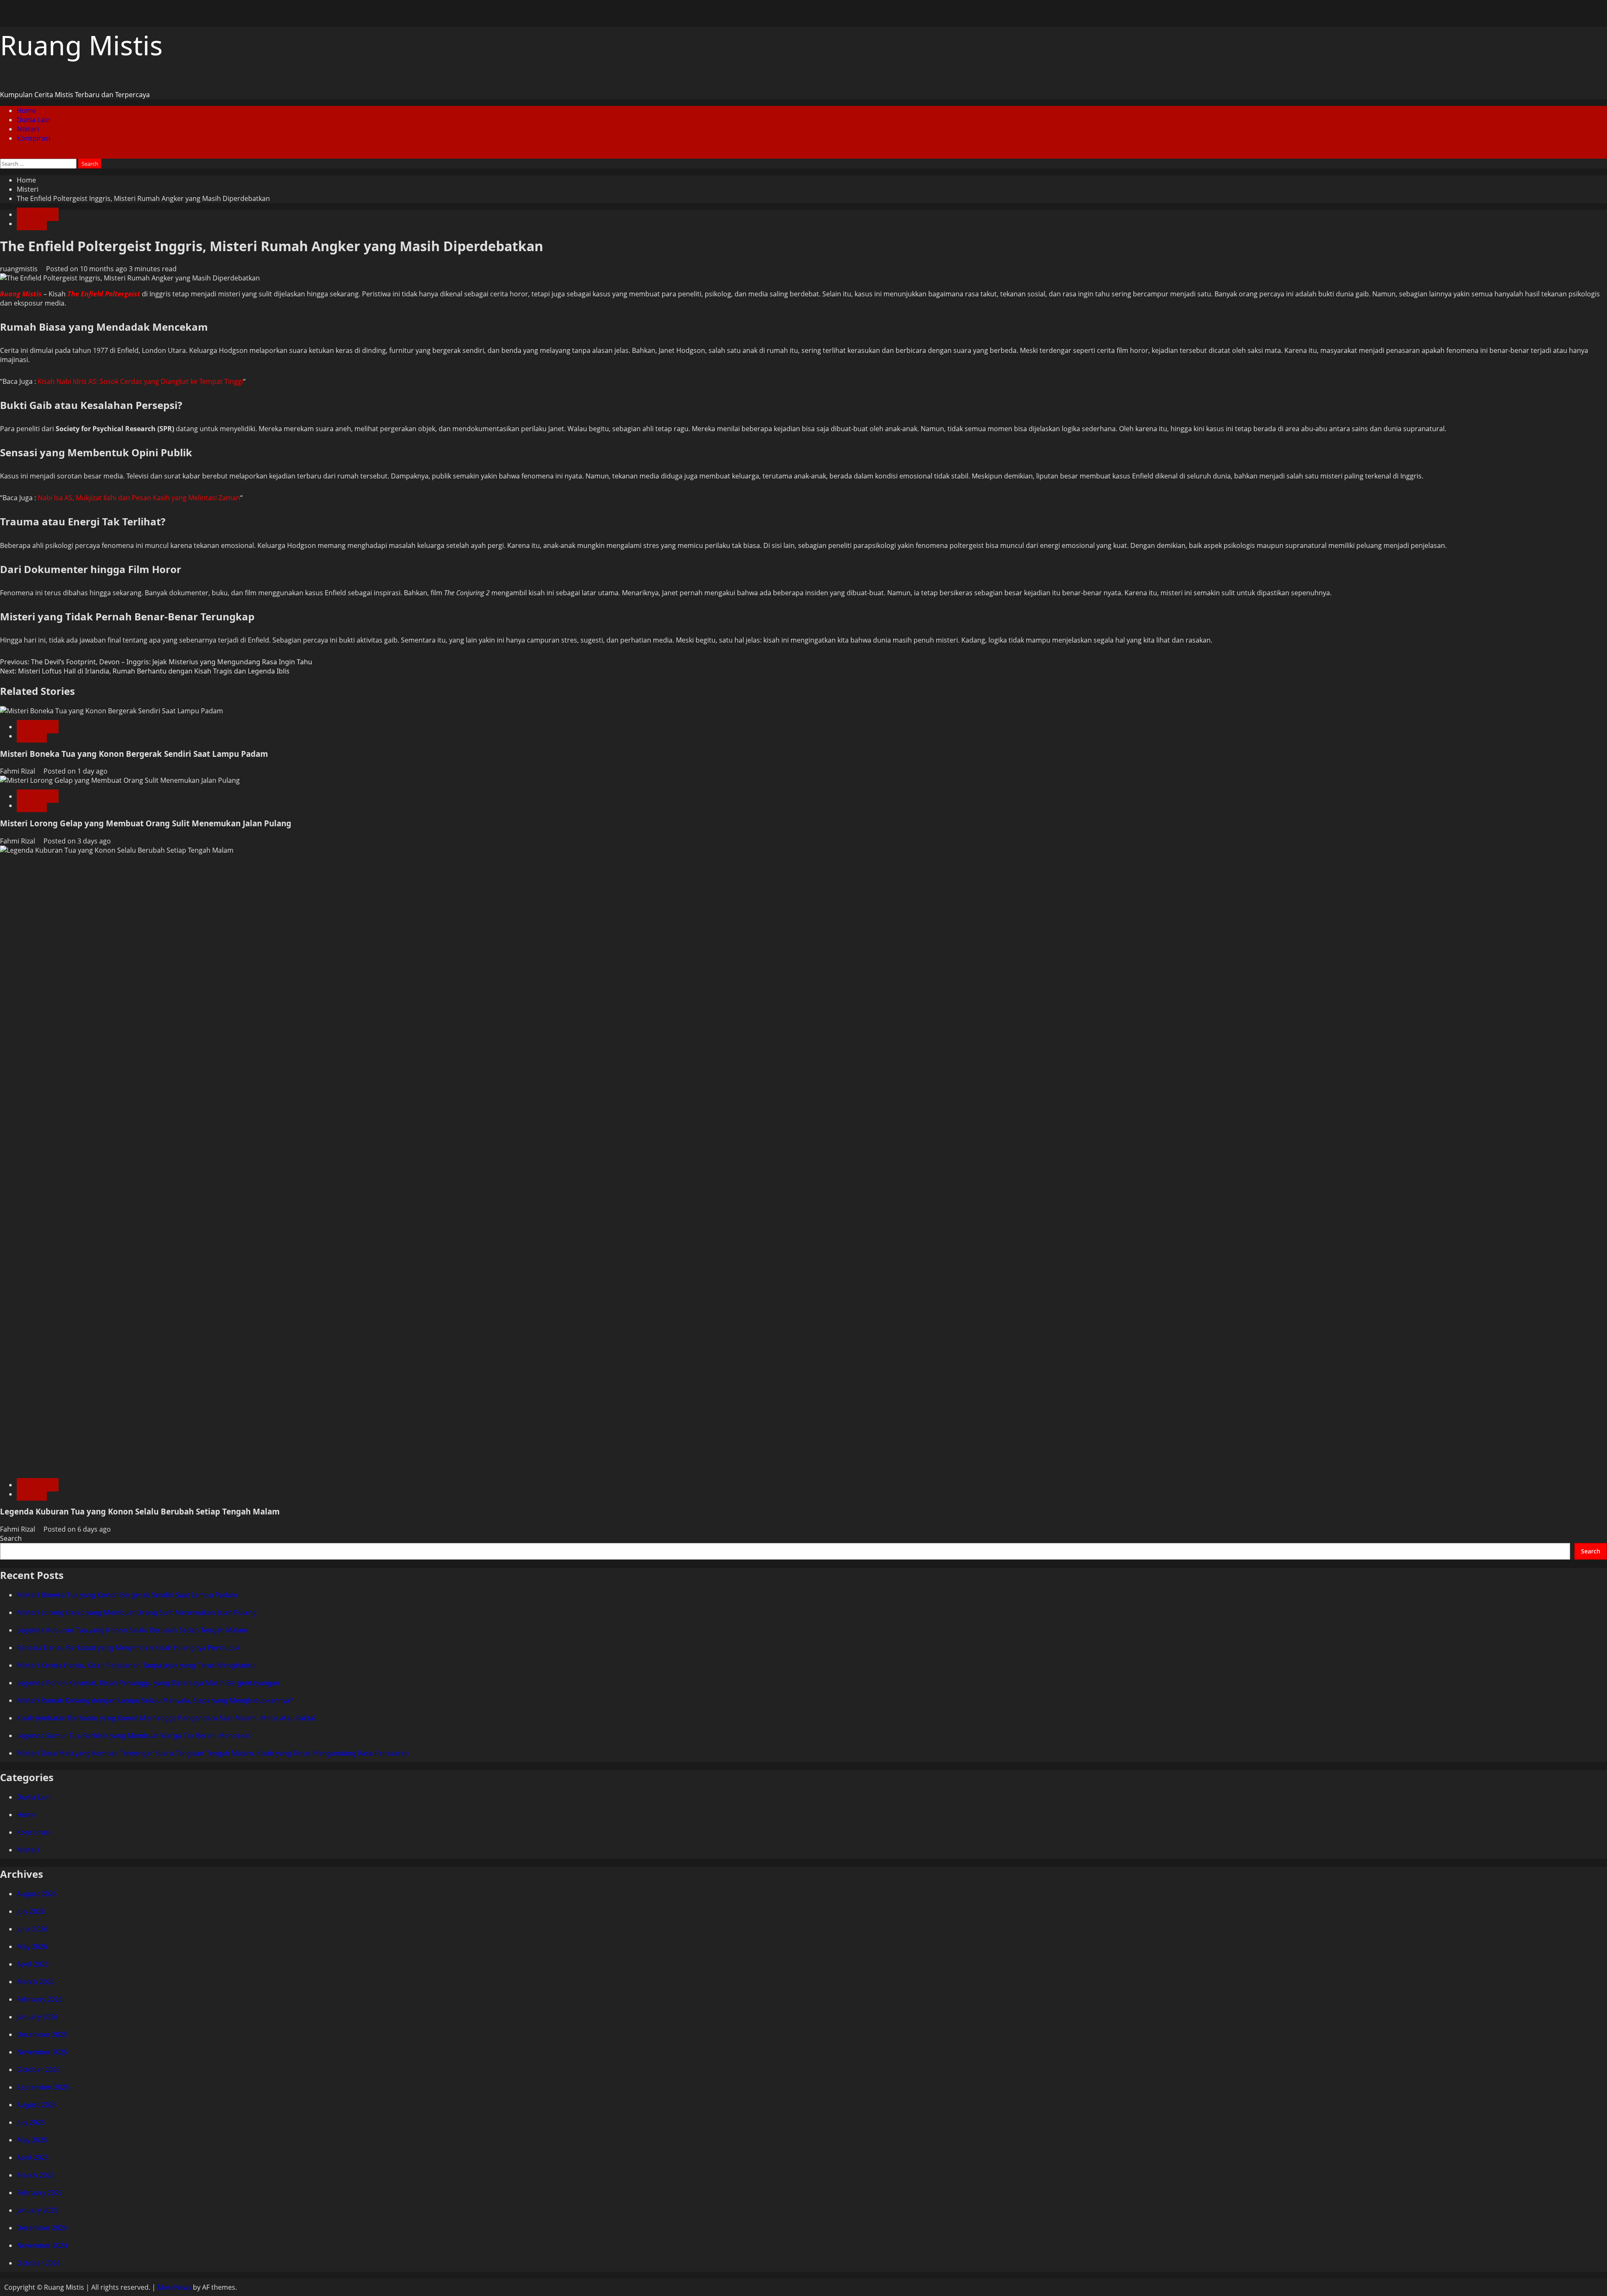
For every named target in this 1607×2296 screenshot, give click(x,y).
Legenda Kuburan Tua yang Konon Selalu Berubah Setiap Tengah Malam (140, 1511)
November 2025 (42, 2052)
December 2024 (42, 2228)
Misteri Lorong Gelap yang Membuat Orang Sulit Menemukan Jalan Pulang (146, 823)
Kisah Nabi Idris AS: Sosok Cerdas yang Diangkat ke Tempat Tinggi (140, 381)
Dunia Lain (33, 120)
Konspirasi (33, 138)
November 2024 (42, 2245)
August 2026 (37, 1894)
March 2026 (36, 1982)
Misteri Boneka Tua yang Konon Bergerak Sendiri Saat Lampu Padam (134, 754)
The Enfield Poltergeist (104, 294)
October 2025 (39, 2070)
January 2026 (37, 2017)
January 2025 (37, 2210)
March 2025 (36, 2175)
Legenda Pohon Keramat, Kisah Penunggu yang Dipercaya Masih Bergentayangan (148, 1683)
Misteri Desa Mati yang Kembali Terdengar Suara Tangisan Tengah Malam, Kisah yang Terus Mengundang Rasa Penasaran (213, 1753)
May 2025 (32, 2140)
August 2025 (37, 2105)
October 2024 (39, 2263)
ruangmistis (20, 269)
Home (26, 111)
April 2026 (33, 1964)
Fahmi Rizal (18, 771)
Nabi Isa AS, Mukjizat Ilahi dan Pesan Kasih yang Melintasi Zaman (139, 498)
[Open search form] (3, 154)
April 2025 (33, 2157)
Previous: (156, 662)
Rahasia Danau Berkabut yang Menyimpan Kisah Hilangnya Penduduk (129, 1648)
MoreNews (174, 2287)
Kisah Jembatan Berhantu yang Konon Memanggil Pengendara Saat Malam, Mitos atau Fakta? (167, 1718)
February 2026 (40, 1999)
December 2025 (42, 2034)
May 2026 (32, 1946)
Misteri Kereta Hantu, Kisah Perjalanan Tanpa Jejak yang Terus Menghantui (136, 1665)
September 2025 (43, 2087)
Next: (145, 671)
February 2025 (40, 2193)
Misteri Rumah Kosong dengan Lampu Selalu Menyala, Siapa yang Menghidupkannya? (155, 1700)
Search (11, 1538)
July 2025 (31, 2122)
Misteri (28, 129)
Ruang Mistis (81, 45)
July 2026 (31, 1911)
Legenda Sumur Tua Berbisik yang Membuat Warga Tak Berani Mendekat (134, 1735)
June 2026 (32, 1929)
